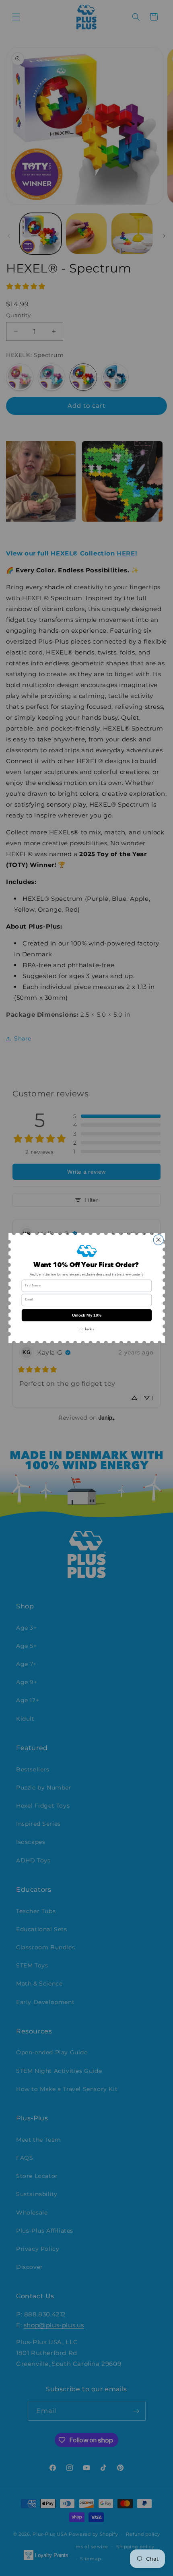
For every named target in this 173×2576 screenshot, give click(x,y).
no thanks (87, 1329)
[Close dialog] (158, 1240)
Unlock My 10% (86, 1315)
